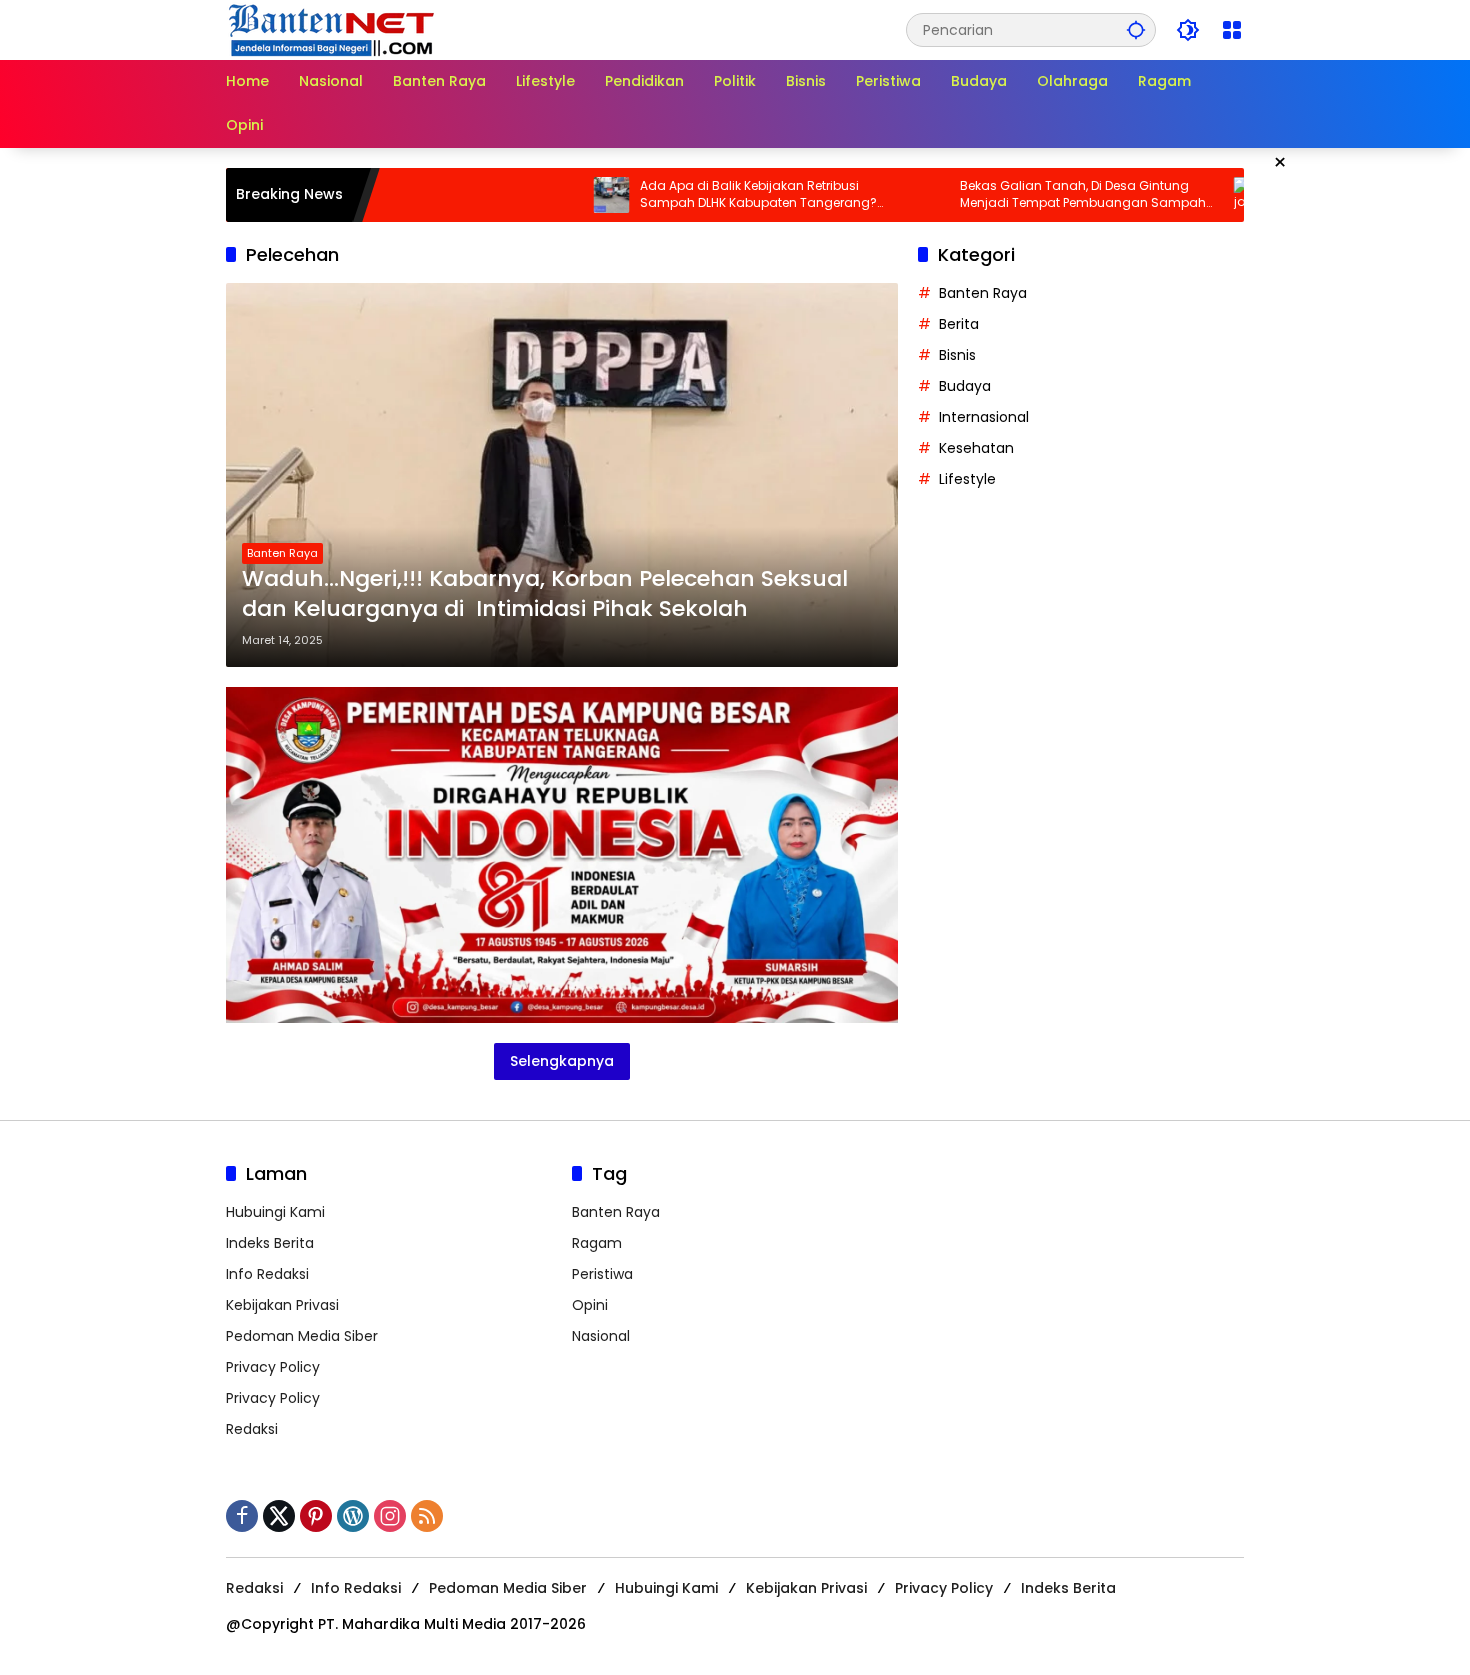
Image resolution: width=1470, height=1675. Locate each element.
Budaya (965, 386)
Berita (959, 324)
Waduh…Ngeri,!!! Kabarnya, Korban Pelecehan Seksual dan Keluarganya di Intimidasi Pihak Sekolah (545, 594)
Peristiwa (602, 1274)
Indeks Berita (270, 1243)
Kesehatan (976, 448)
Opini (590, 1305)
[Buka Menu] (1232, 30)
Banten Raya (282, 553)
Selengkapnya (562, 1061)
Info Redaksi (267, 1274)
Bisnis (957, 355)
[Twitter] (279, 1516)
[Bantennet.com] (332, 29)
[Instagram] (390, 1516)
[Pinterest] (316, 1516)
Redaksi (252, 1429)
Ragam (597, 1243)
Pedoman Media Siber (302, 1336)
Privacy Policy (273, 1367)
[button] (1136, 29)
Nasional (601, 1336)
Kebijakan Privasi (282, 1305)
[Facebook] (242, 1516)
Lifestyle (967, 479)
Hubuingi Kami (275, 1212)
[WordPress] (353, 1516)
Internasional (984, 417)
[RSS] (427, 1516)
